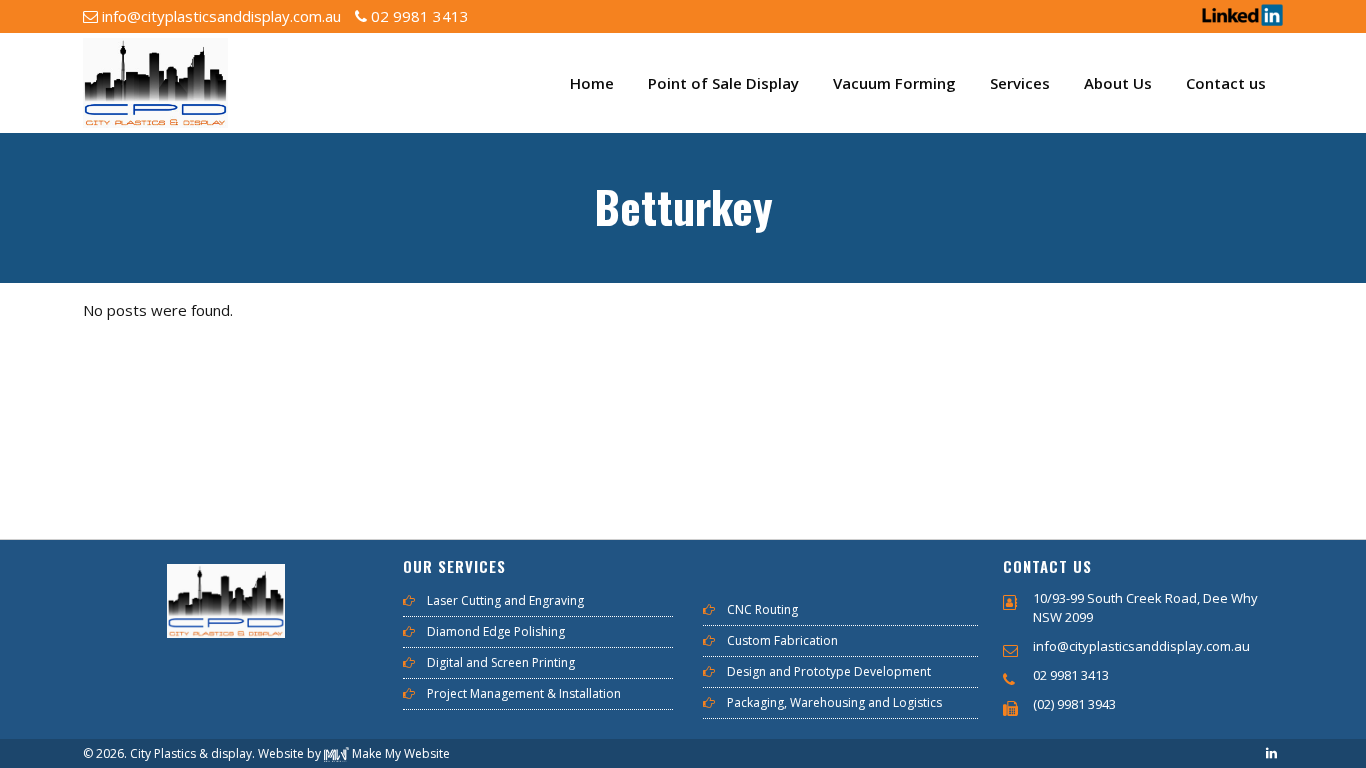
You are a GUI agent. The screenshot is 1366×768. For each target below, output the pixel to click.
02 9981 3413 (418, 16)
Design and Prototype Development (829, 672)
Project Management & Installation (524, 694)
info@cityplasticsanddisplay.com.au (219, 16)
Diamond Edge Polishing (496, 632)
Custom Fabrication (782, 641)
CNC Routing (762, 610)
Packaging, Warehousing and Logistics (834, 703)
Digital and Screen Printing (501, 663)
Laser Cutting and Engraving (505, 601)
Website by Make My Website (354, 753)
